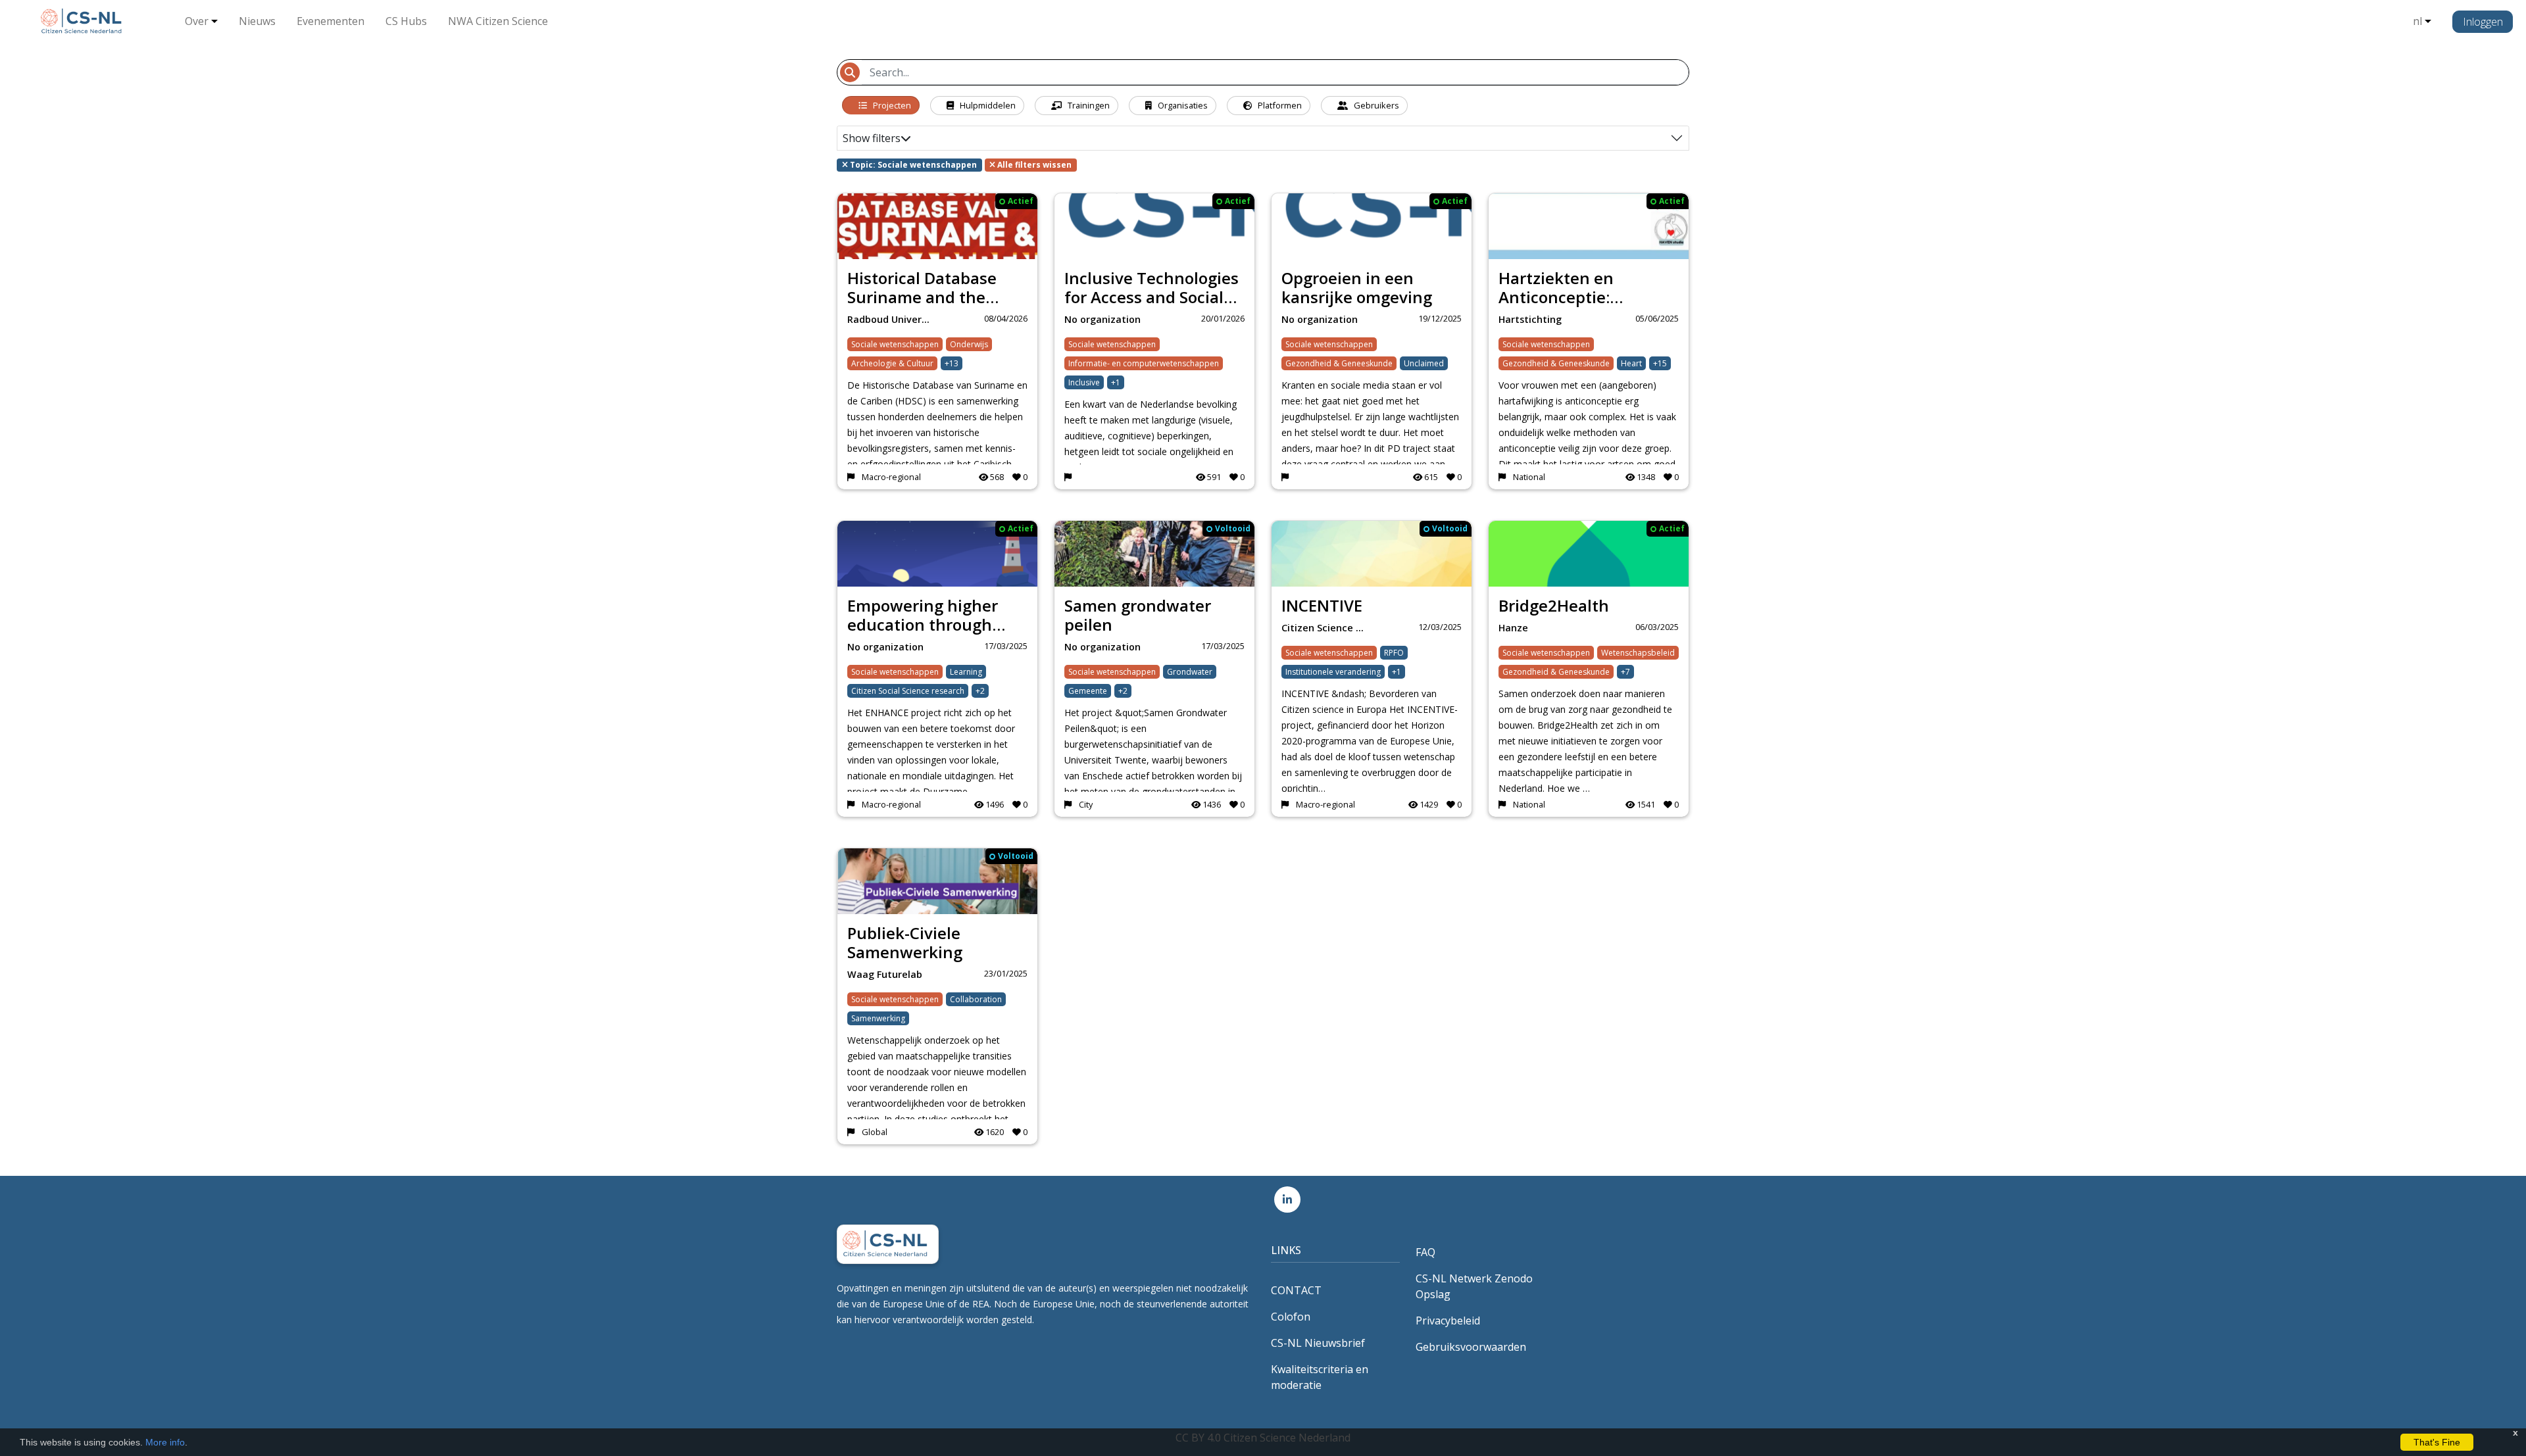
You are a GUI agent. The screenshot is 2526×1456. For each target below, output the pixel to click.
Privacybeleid (1448, 1321)
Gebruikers (1375, 105)
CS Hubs (406, 21)
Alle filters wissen (1033, 165)
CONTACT (1296, 1290)
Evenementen (331, 21)
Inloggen (2483, 22)
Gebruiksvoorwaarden (1471, 1347)
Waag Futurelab (885, 974)
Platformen (1279, 105)
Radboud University (892, 319)
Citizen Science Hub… (1326, 628)
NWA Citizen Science (498, 21)
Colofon (1291, 1317)
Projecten (891, 105)
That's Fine (2437, 1442)
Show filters (872, 138)
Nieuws (257, 21)
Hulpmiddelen (987, 105)
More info (165, 1442)
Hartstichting (1530, 319)
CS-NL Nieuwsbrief (1318, 1343)
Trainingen (1088, 105)
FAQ (1425, 1252)
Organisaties (1182, 105)
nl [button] (2417, 21)
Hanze (1513, 628)
